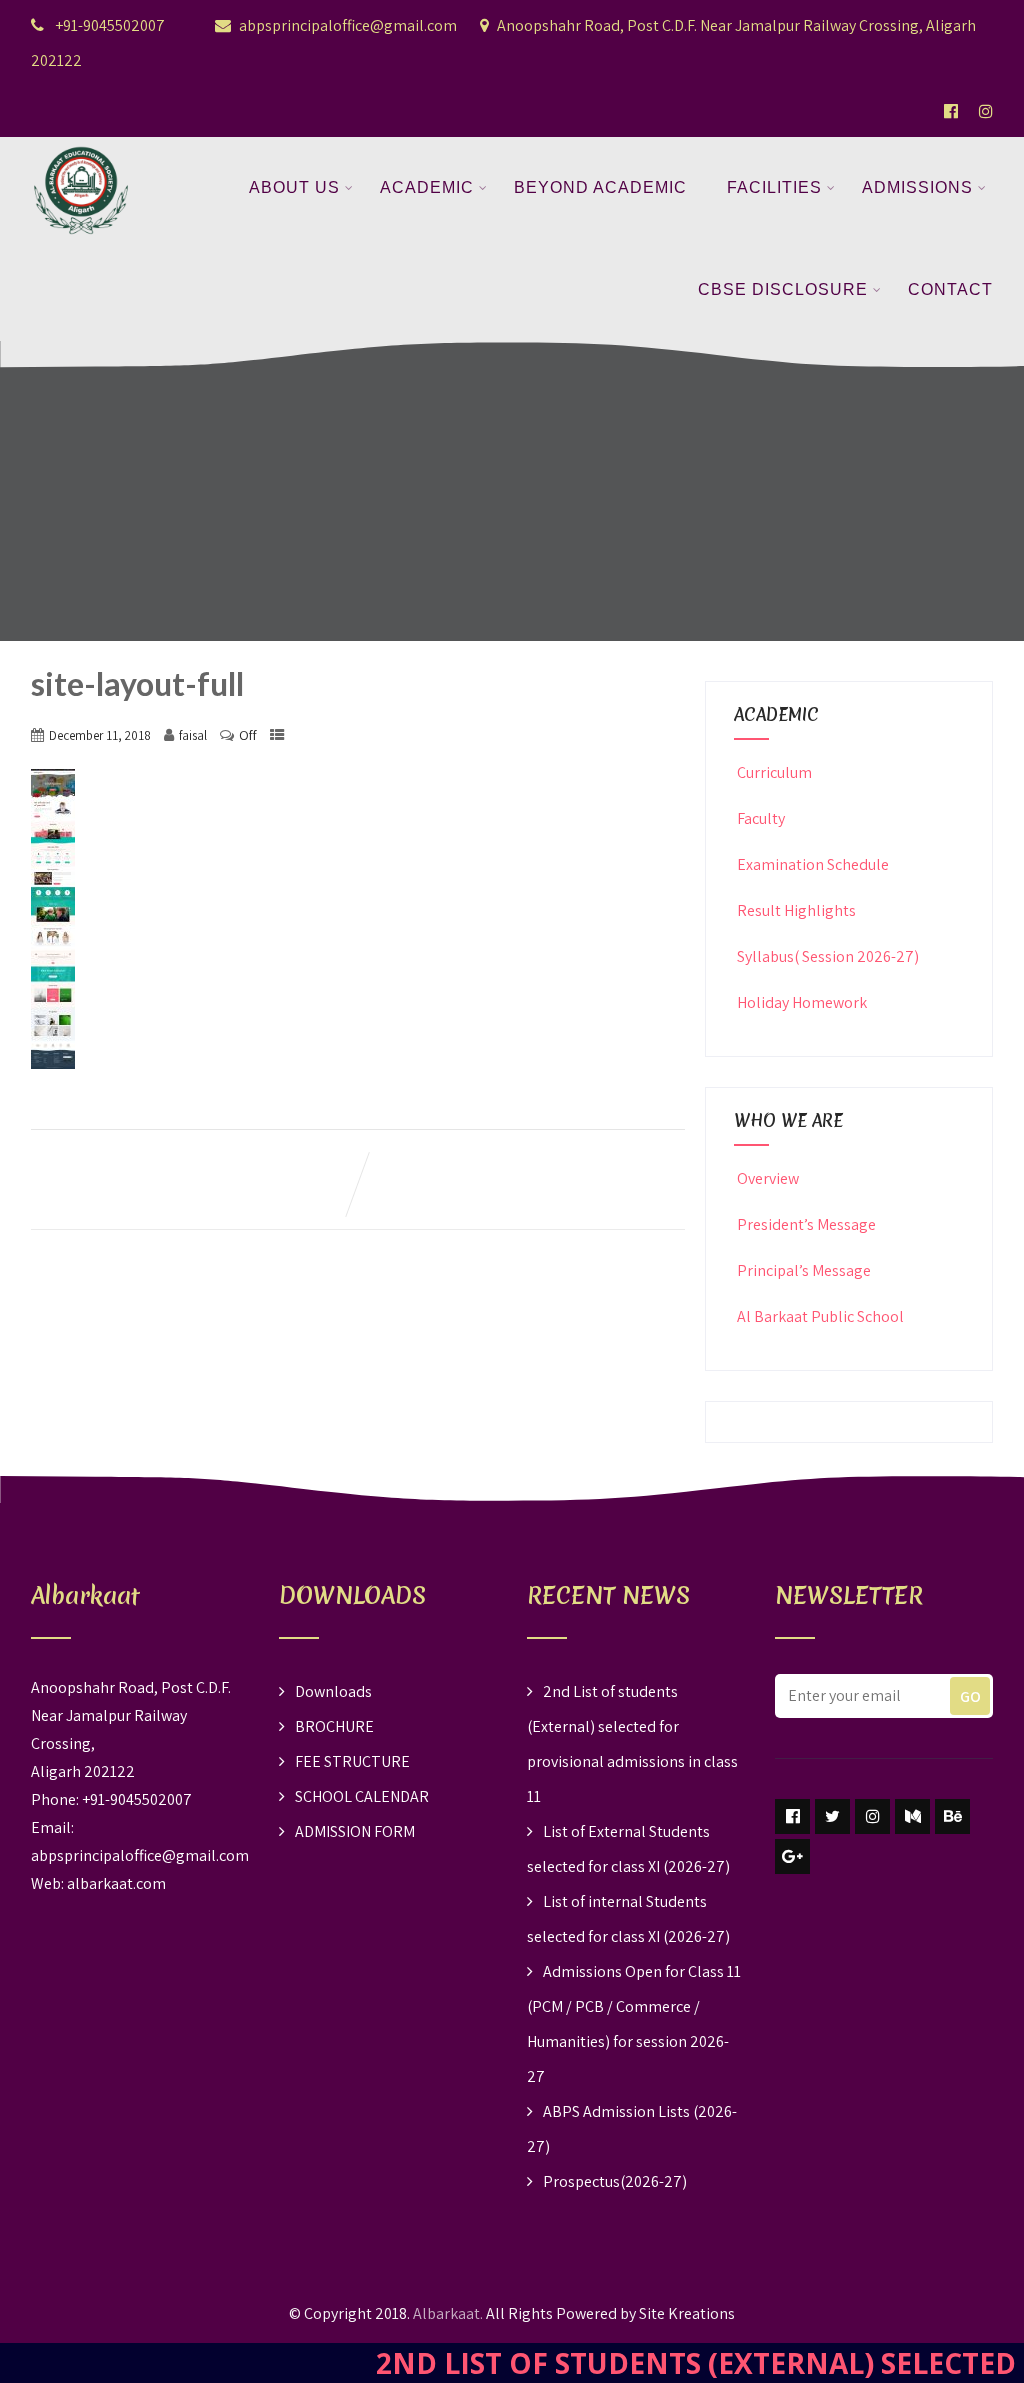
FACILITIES (774, 187)
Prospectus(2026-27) (615, 2181)
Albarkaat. (448, 2313)
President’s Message (806, 1224)
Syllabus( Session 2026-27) (828, 956)
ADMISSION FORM (355, 1831)
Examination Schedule (813, 864)
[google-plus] (792, 1856)
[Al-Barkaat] (81, 149)
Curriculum (774, 772)
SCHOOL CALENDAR (362, 1796)
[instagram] (872, 1816)
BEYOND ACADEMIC (600, 187)
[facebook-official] (951, 111)
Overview (768, 1178)
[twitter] (832, 1816)
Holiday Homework (802, 1002)
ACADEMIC (427, 187)
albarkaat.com (116, 1883)
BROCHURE (334, 1726)
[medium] (912, 1816)
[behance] (952, 1816)
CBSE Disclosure (783, 289)
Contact (950, 289)
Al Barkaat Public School (820, 1316)
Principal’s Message (804, 1270)
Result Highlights (796, 910)
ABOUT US (294, 187)
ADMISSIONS (917, 187)
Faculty (761, 818)
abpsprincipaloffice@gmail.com (348, 25)
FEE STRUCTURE (352, 1761)
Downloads (333, 1691)
